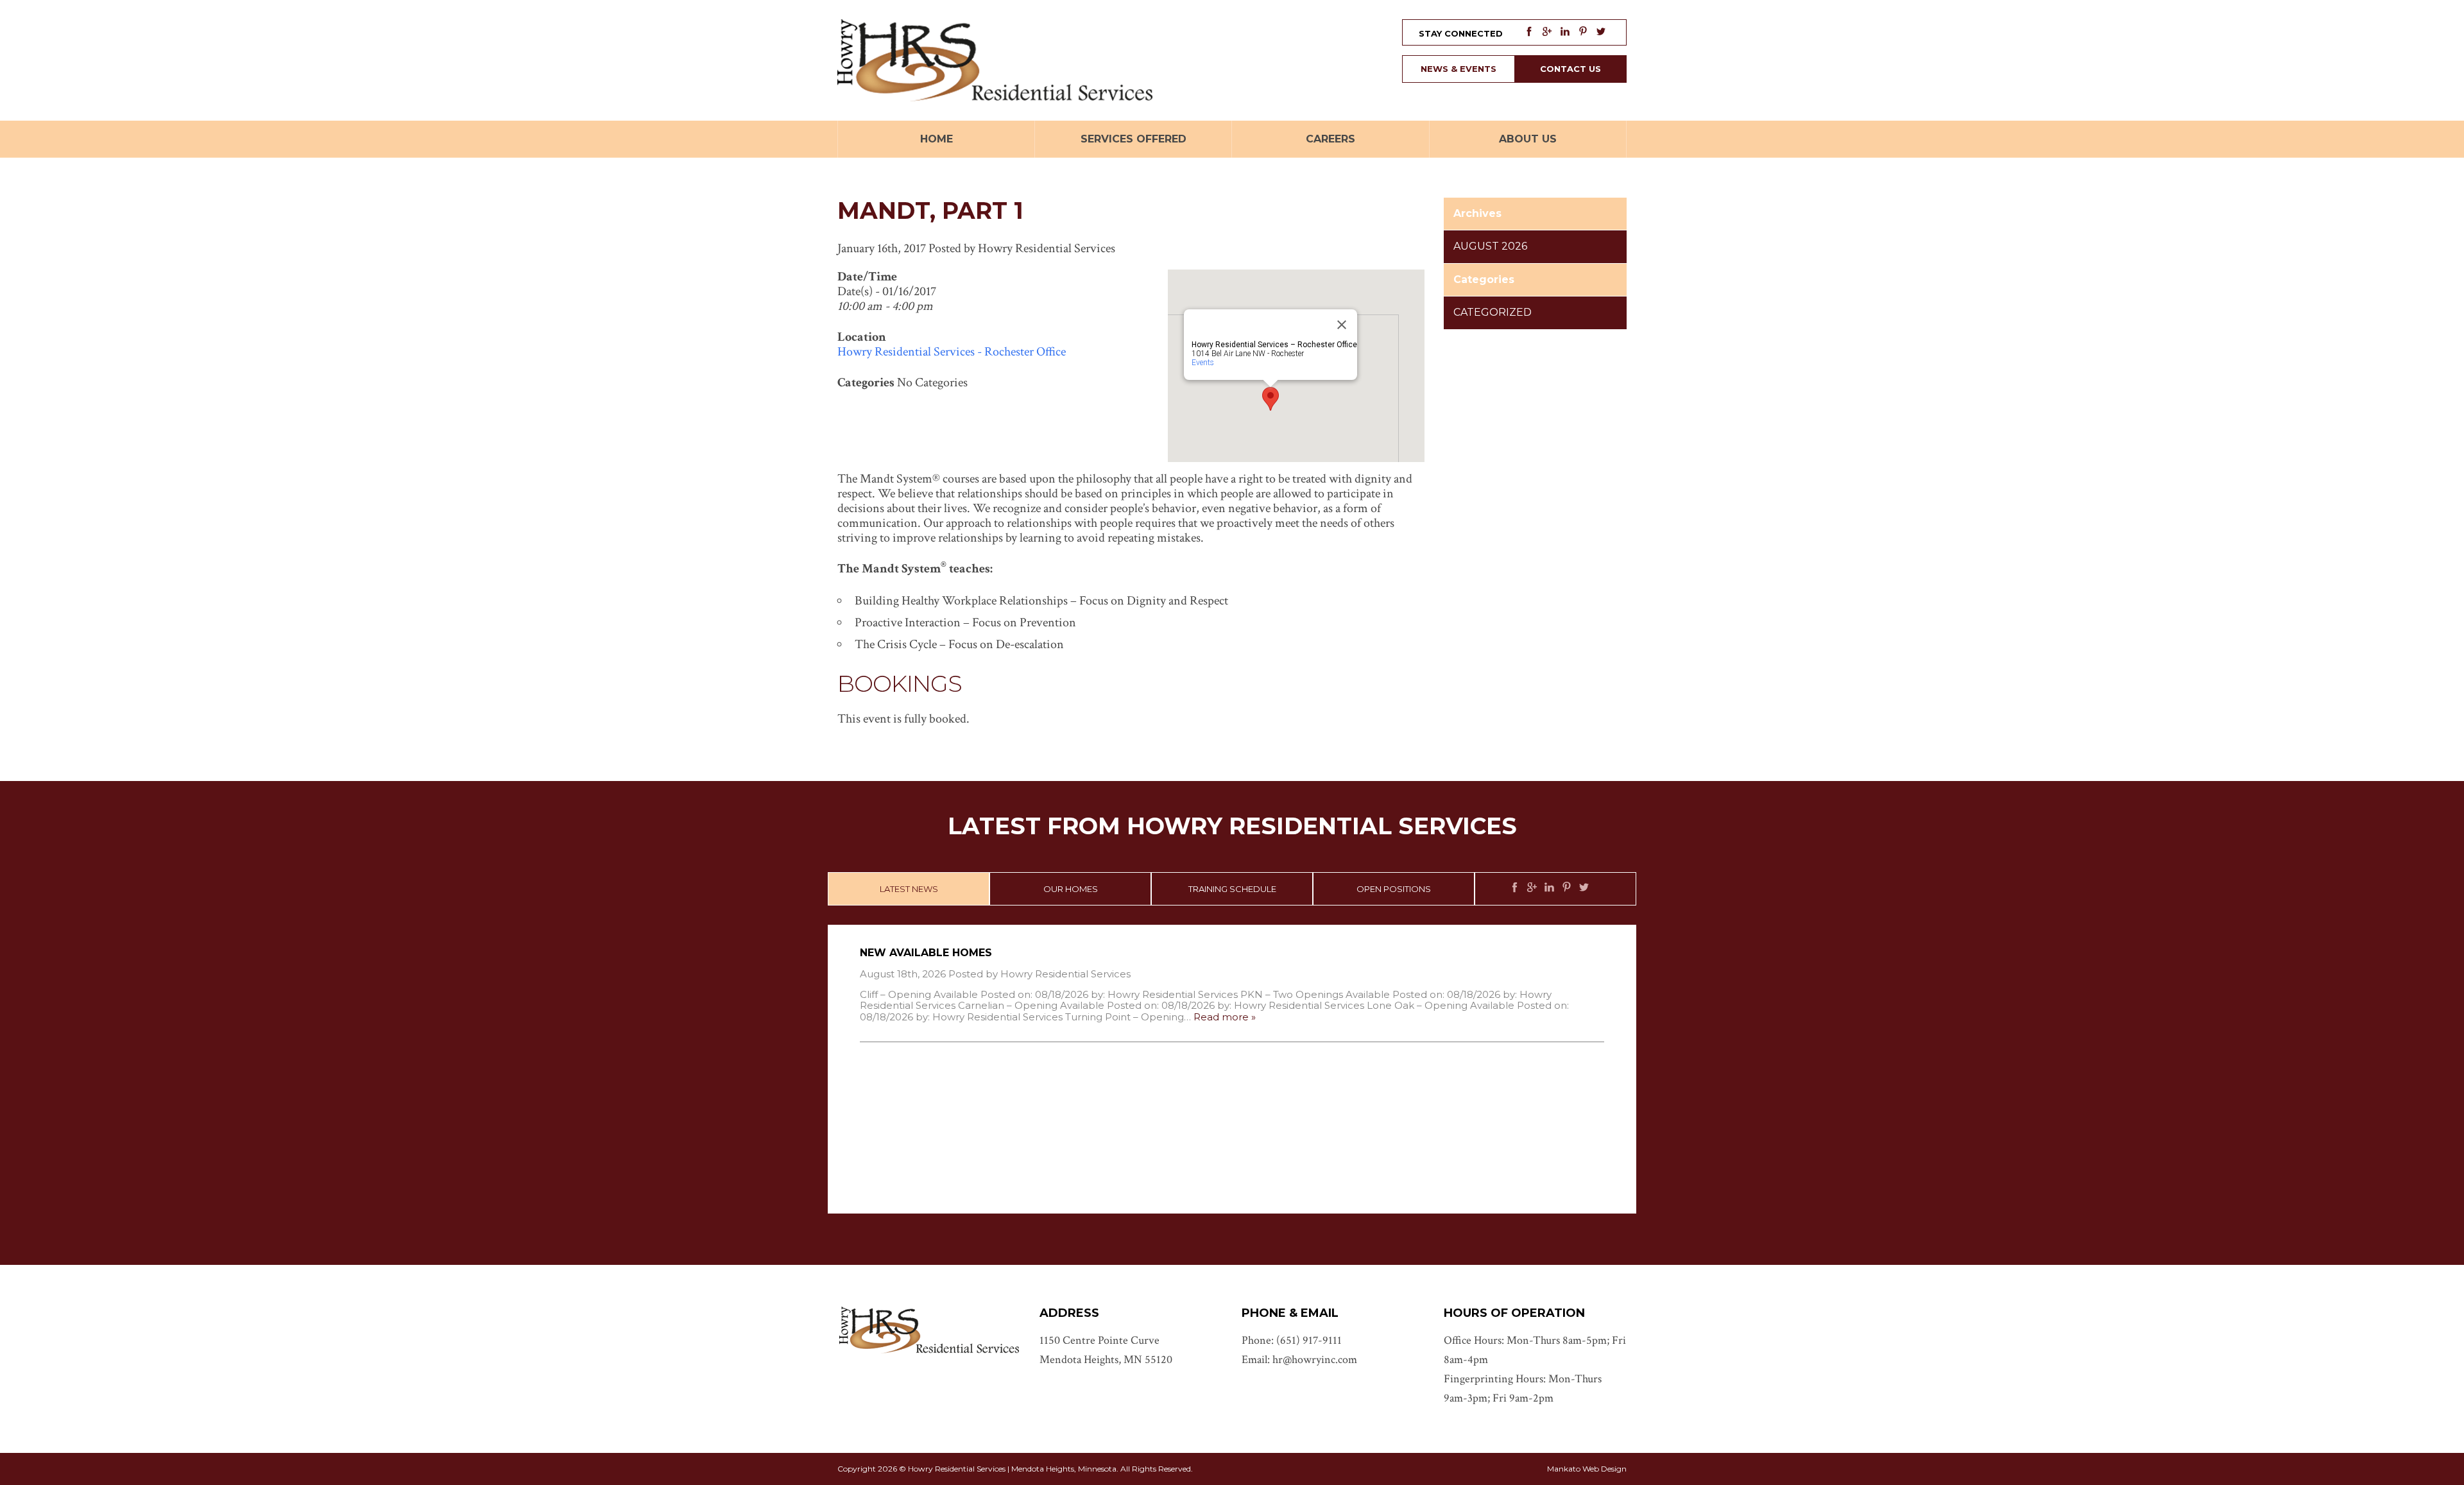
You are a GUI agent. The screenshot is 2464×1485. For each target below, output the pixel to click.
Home (937, 139)
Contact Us (1570, 69)
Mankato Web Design (1587, 1469)
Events (1203, 363)
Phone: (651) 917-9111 (1292, 1340)
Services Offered (1134, 139)
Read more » (1225, 1017)
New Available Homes (926, 953)
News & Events (1459, 69)
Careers (1330, 139)
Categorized (1493, 312)
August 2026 (1490, 246)
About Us (1528, 139)
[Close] (1342, 325)
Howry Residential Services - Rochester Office (952, 352)
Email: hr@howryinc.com (1299, 1360)
